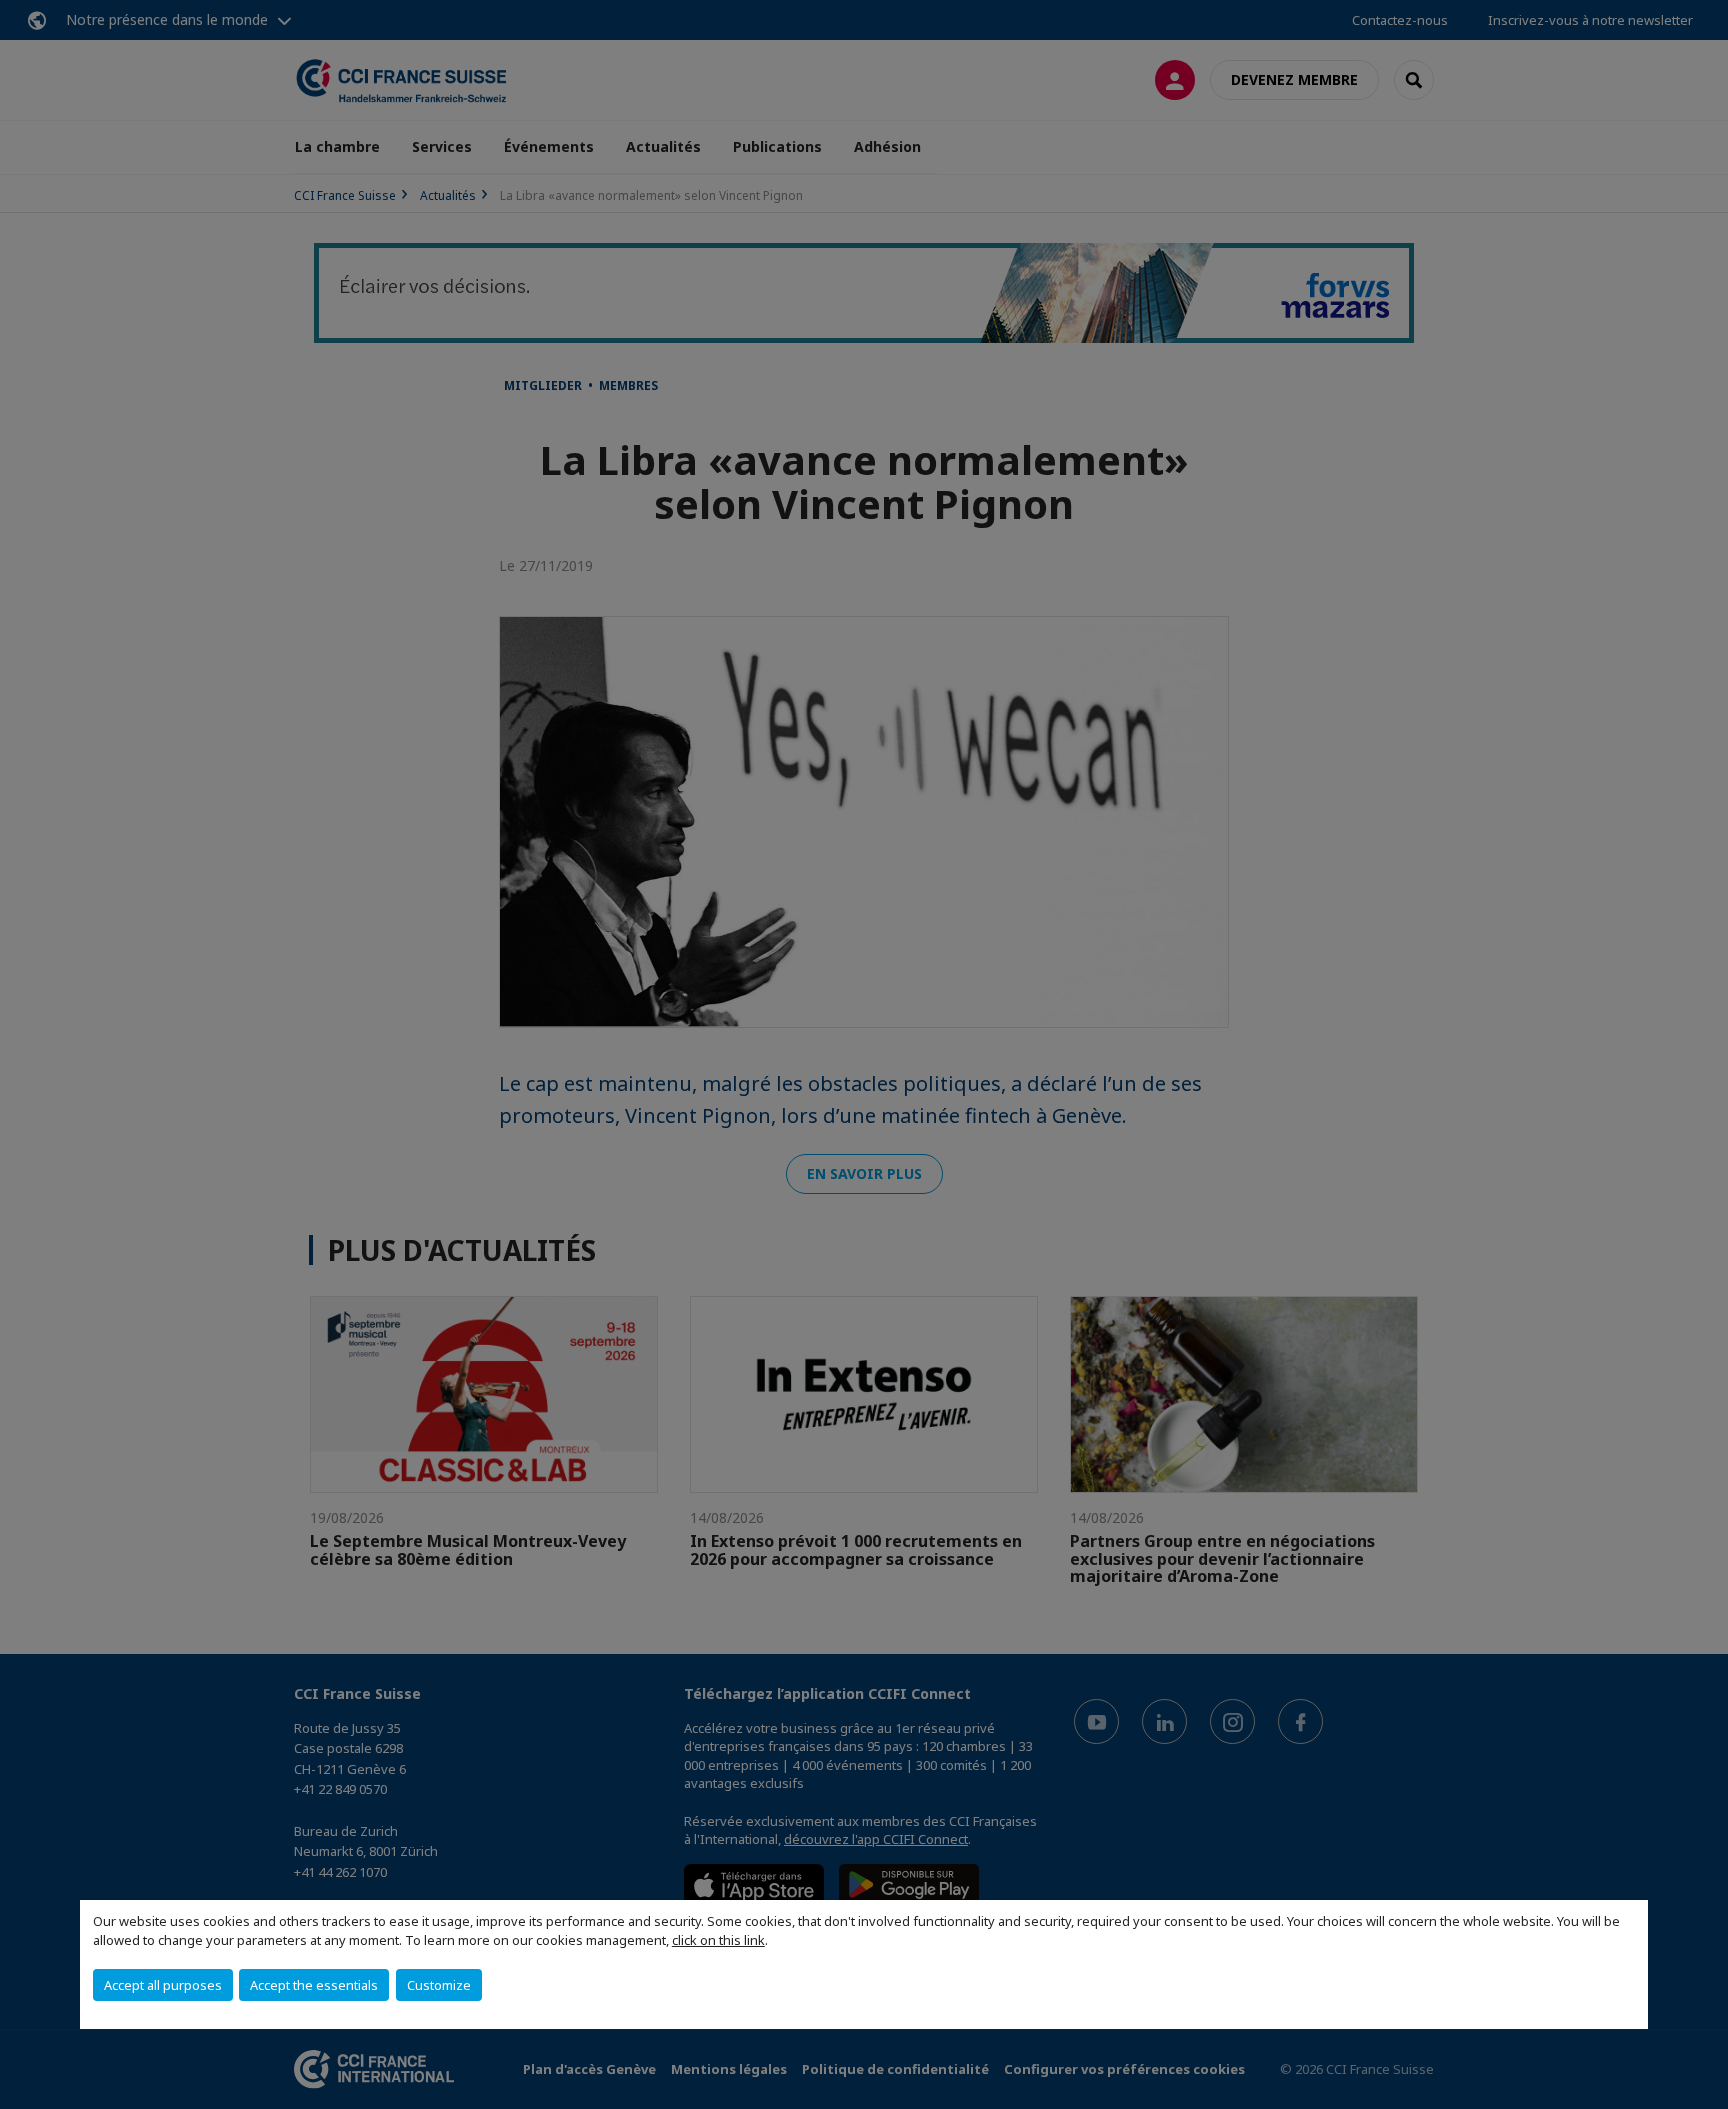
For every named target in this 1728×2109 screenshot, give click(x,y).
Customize (439, 1985)
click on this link (718, 1940)
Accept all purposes (163, 1985)
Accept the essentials (314, 1985)
